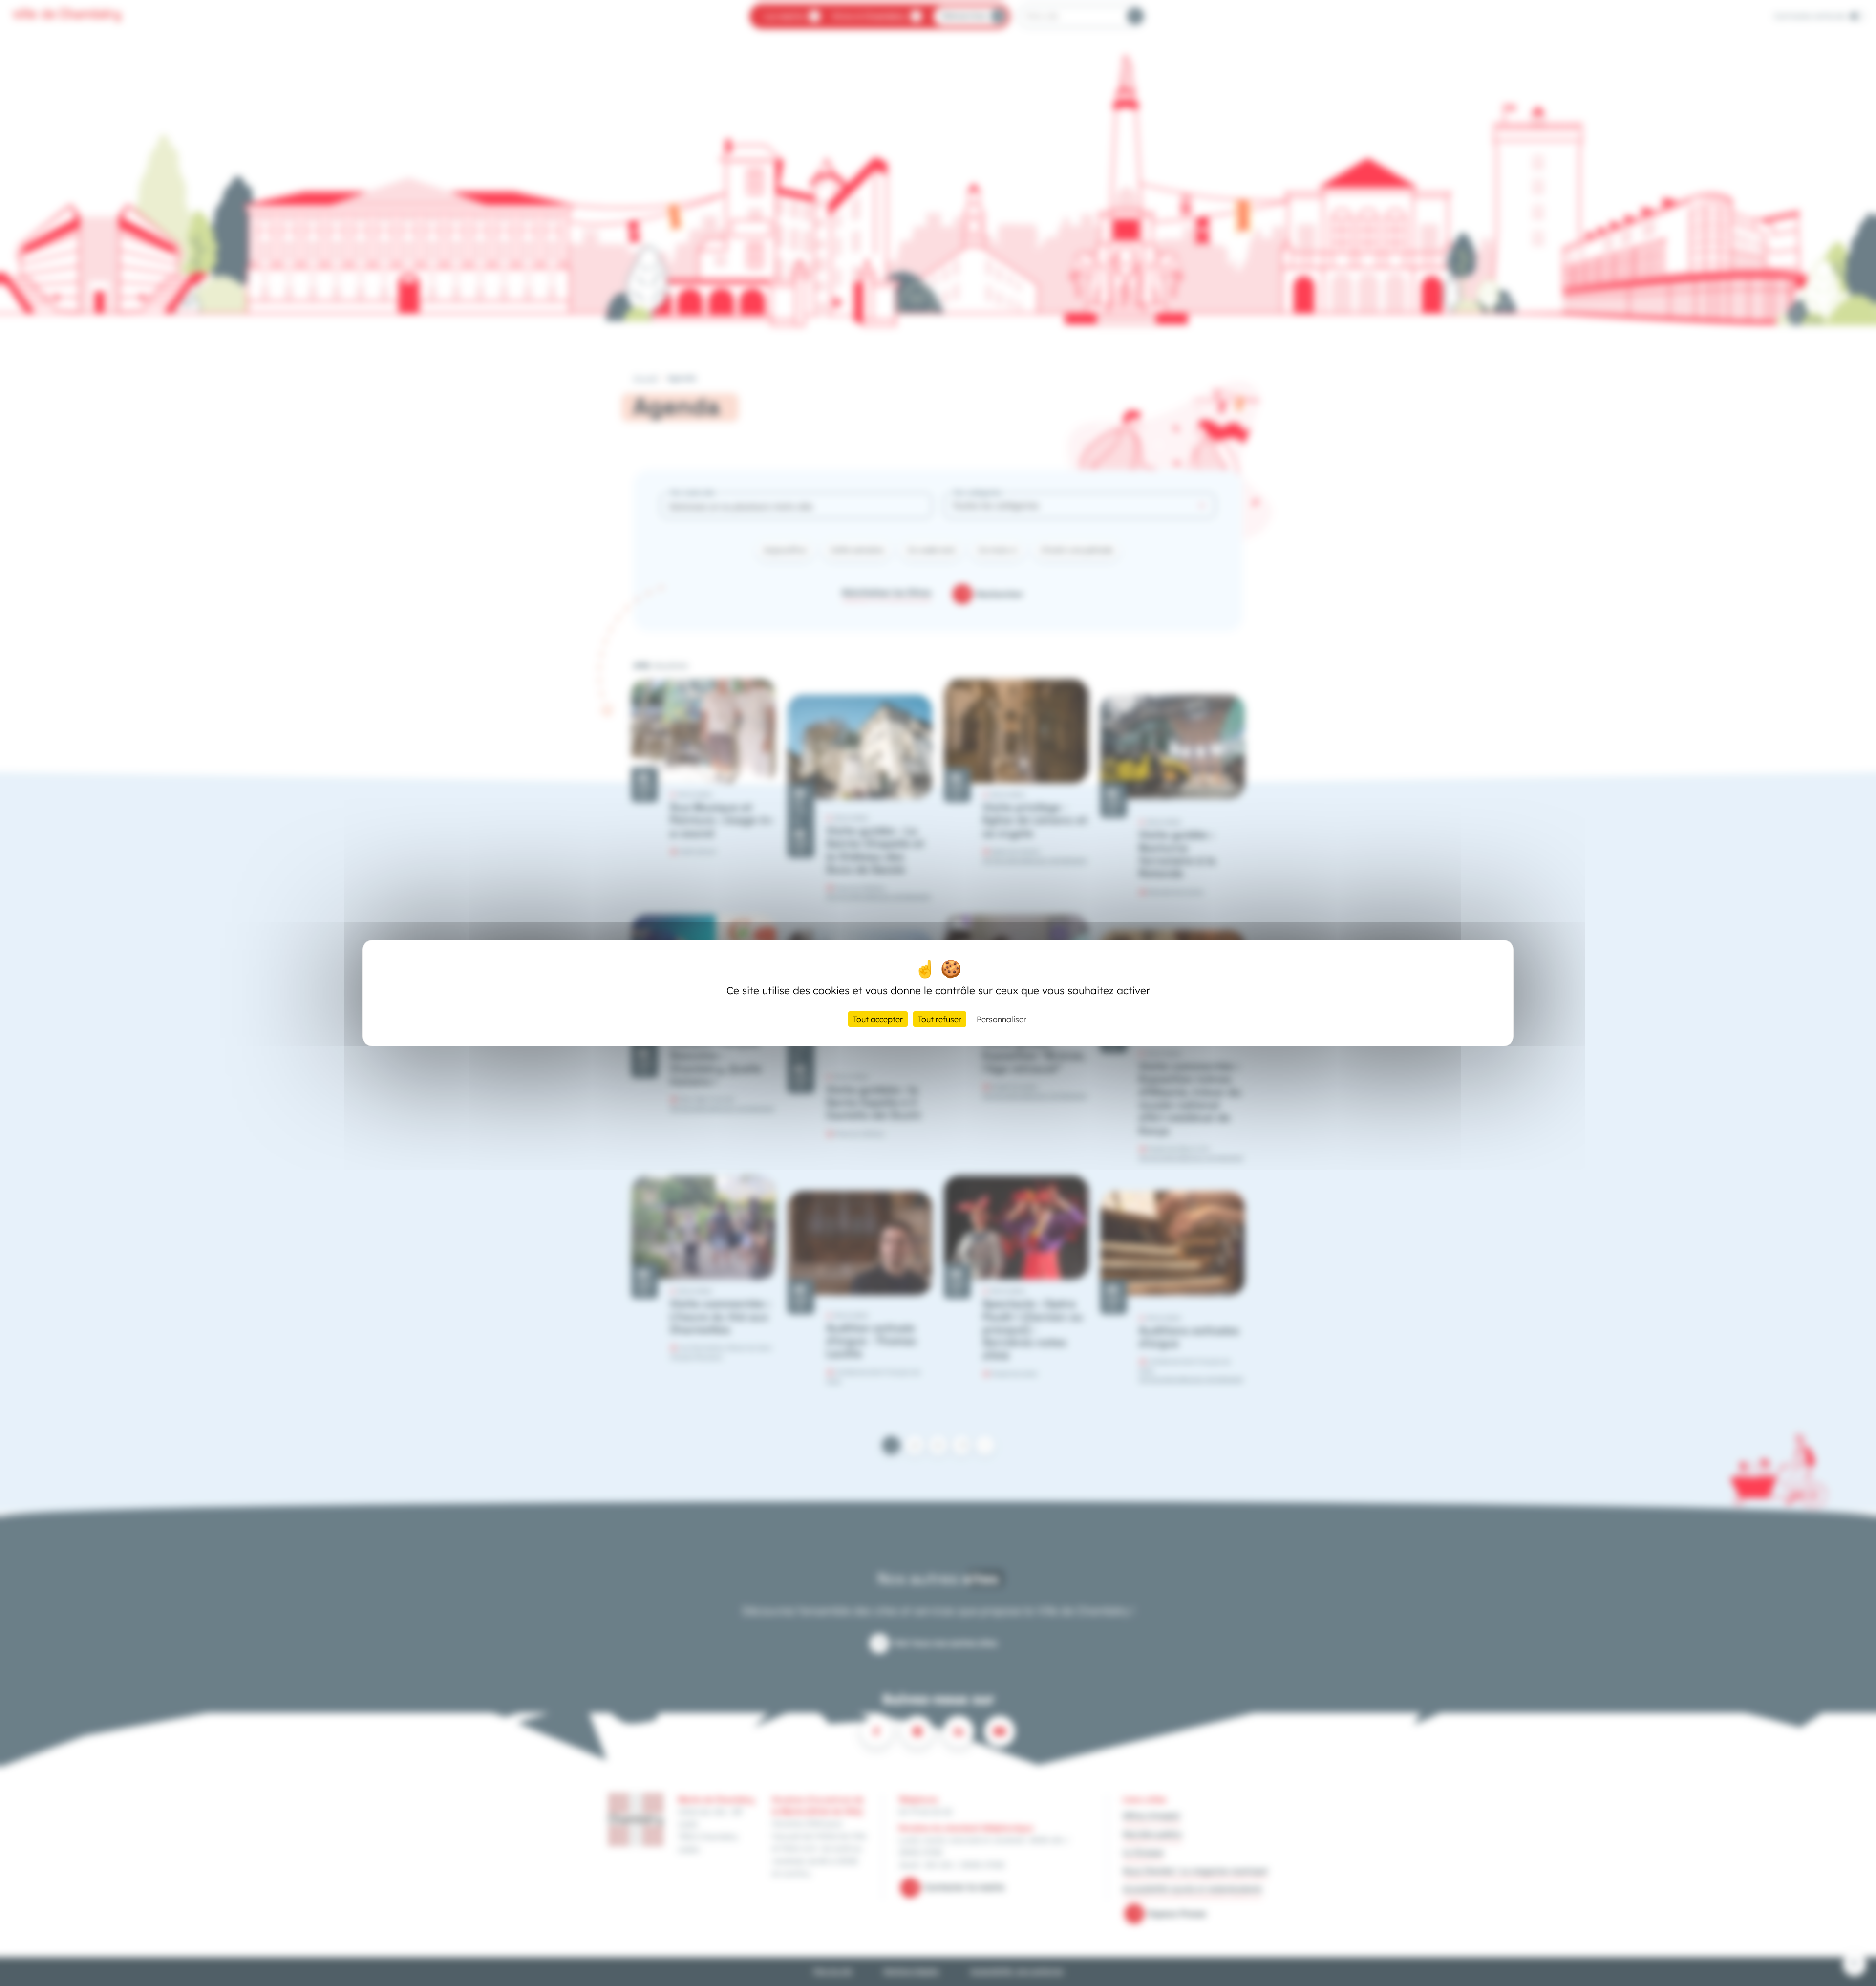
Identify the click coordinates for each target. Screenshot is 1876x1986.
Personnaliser (1002, 1019)
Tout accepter (878, 1019)
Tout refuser (940, 1019)
